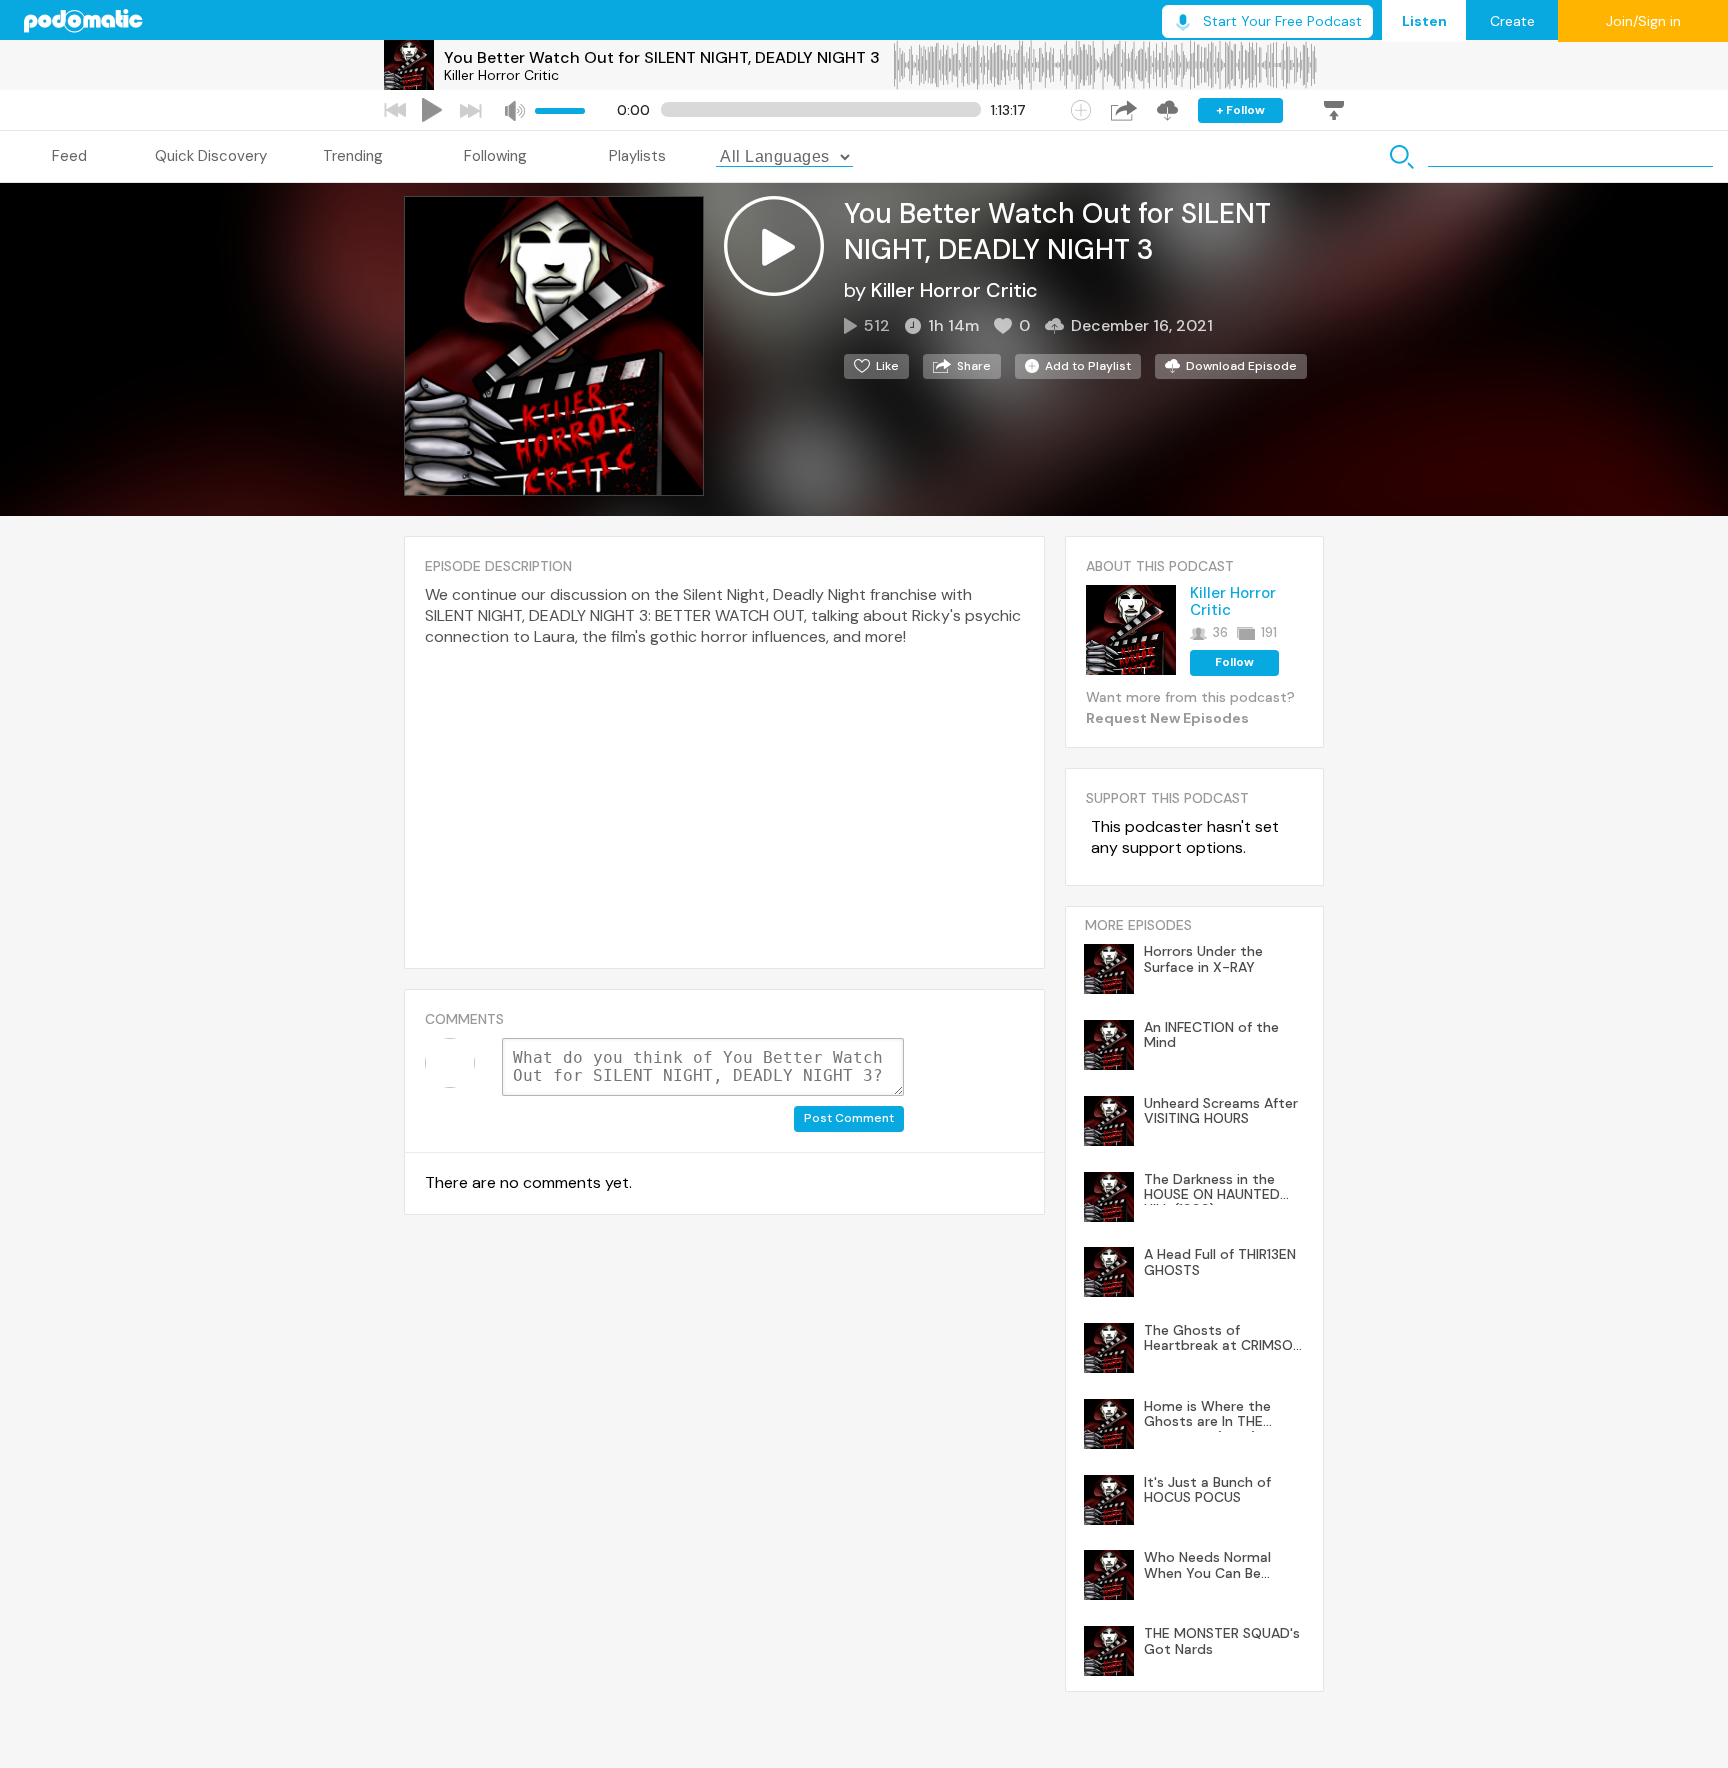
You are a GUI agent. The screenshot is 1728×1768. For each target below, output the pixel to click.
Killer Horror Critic (501, 75)
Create (1512, 21)
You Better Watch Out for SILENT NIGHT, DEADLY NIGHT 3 (662, 57)
